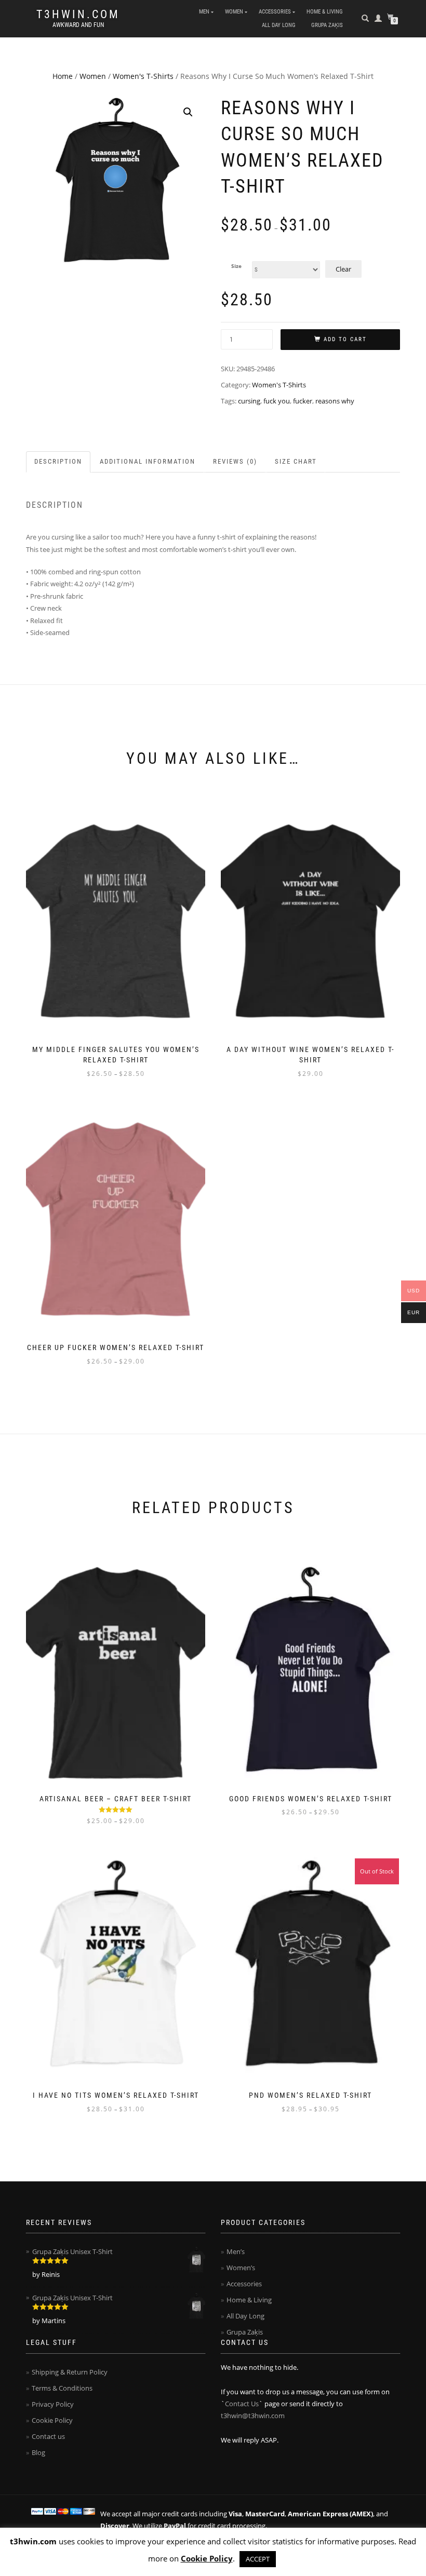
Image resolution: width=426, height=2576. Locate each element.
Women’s (241, 2268)
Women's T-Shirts (143, 76)
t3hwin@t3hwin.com (253, 2416)
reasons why (335, 401)
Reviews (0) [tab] (235, 461)
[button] (188, 112)
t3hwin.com (78, 15)
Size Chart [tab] (296, 461)
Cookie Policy (52, 2420)
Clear (343, 269)
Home (63, 76)
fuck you (277, 401)
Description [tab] (58, 461)
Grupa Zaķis (327, 25)
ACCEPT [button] (258, 2559)
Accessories (275, 12)
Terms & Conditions (62, 2388)
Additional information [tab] (148, 461)
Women (234, 12)
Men (204, 12)
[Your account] (378, 18)
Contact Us (242, 2404)
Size (236, 266)
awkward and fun (78, 25)
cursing (249, 401)
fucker (303, 401)
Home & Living (325, 12)
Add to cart (345, 339)
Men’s (236, 2251)
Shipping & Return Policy (70, 2372)
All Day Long (279, 25)
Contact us (48, 2436)
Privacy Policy (53, 2404)
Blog (38, 2452)
